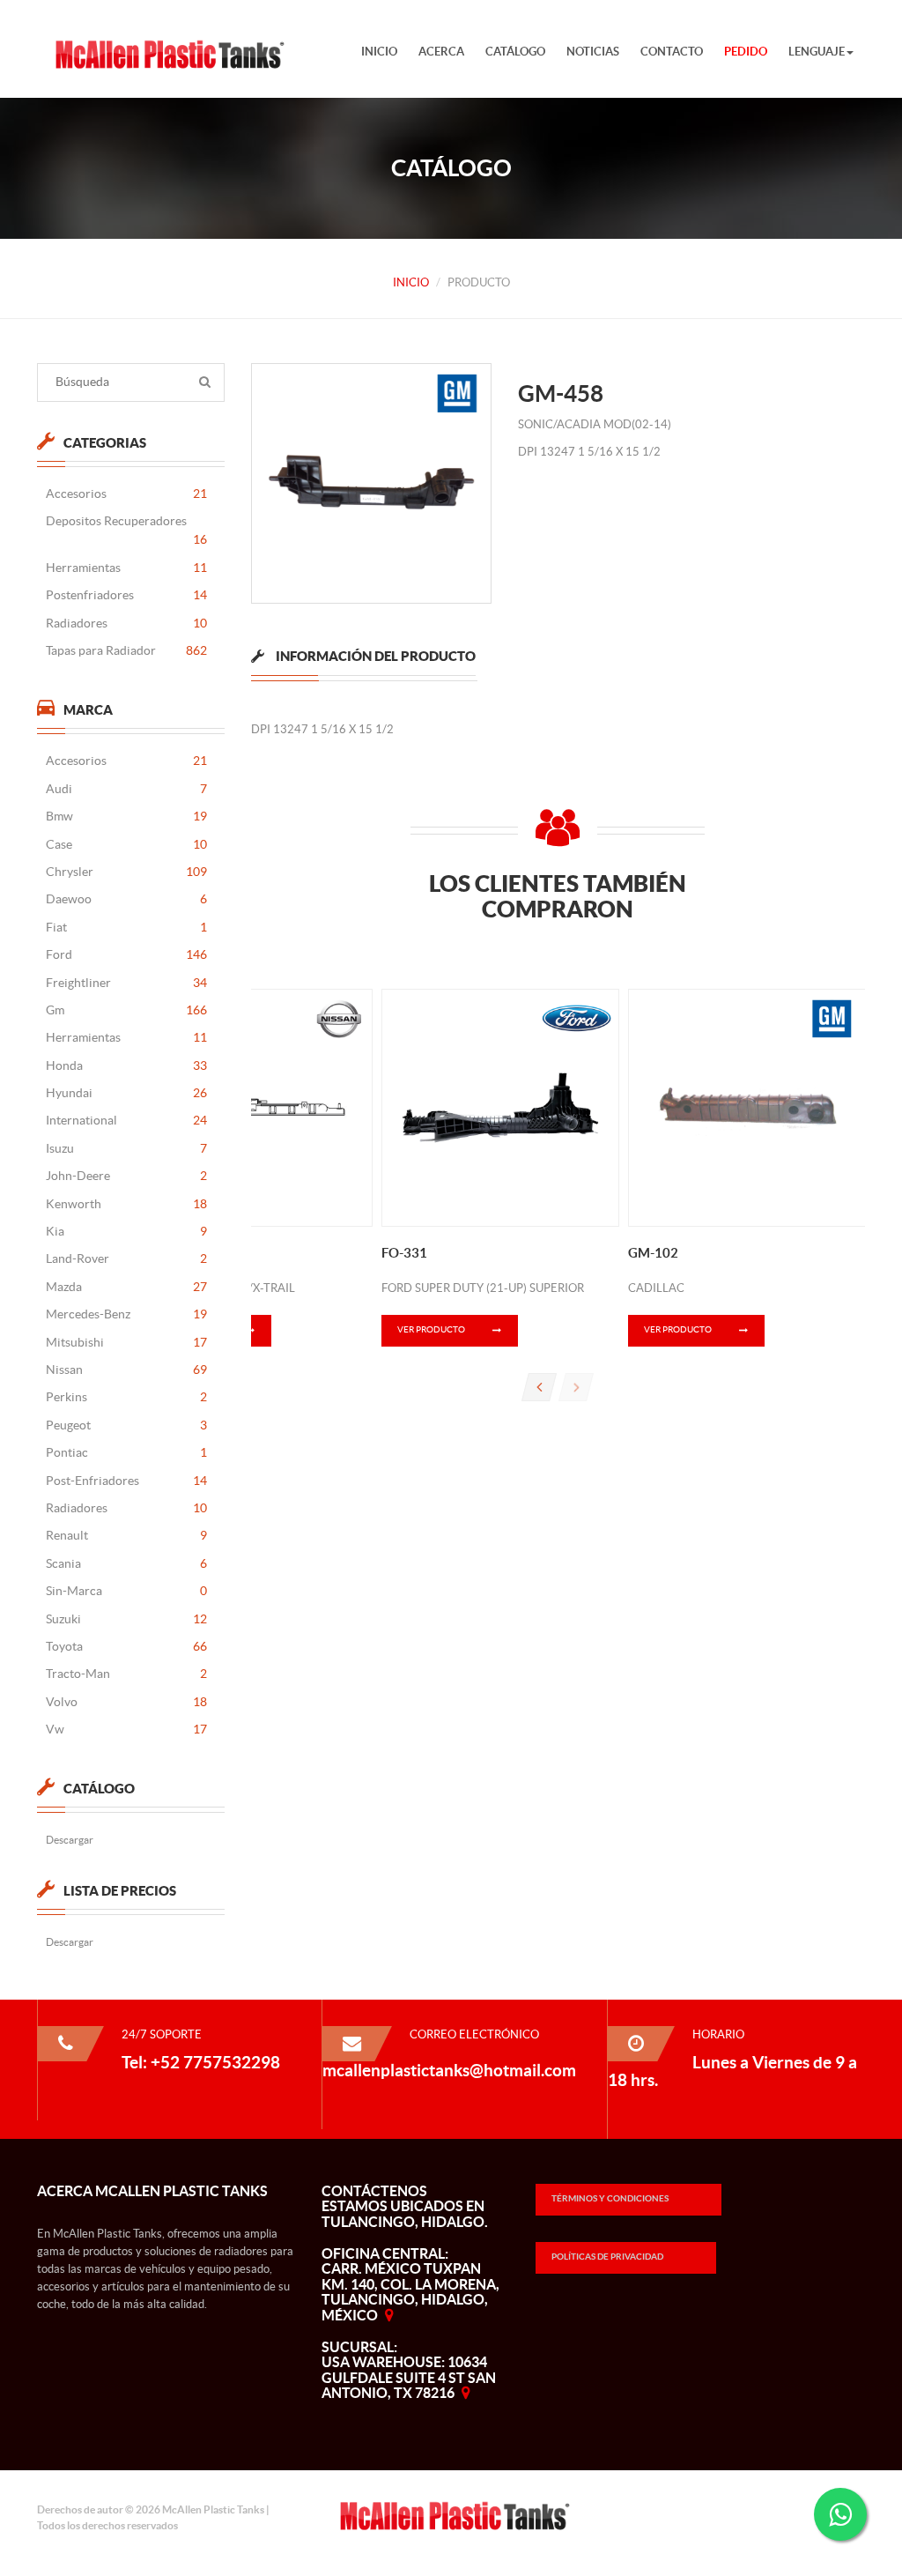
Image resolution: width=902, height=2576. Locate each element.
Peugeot (126, 1425)
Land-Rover (126, 1258)
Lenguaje (817, 52)
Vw (126, 1729)
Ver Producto (431, 1329)
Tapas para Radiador (126, 650)
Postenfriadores (126, 595)
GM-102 (653, 1253)
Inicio (379, 52)
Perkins (126, 1397)
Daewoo (126, 899)
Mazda (126, 1287)
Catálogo (515, 52)
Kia (126, 1231)
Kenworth (126, 1204)
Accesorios (126, 494)
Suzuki (126, 1619)
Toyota (126, 1646)
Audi (126, 789)
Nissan (126, 1370)
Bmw (126, 816)
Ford (126, 954)
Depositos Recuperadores (126, 530)
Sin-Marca (126, 1591)
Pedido (746, 52)
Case (126, 844)
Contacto (672, 52)
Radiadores (126, 623)
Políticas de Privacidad (607, 2257)
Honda (126, 1065)
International (126, 1120)
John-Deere (126, 1176)
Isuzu (126, 1148)
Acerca (441, 52)
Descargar (70, 1840)
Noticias (593, 52)
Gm (126, 1010)
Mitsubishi (126, 1342)
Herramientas (126, 568)
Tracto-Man (126, 1674)
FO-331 (404, 1253)
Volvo (126, 1702)
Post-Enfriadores (126, 1481)
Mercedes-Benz (126, 1314)
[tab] (363, 663)
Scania (126, 1563)
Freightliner (126, 983)
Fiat (126, 927)
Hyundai (126, 1093)
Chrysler (126, 872)
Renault (126, 1535)
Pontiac (126, 1452)
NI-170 (156, 1253)
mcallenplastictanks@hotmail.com (449, 2070)
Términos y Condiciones (610, 2198)
